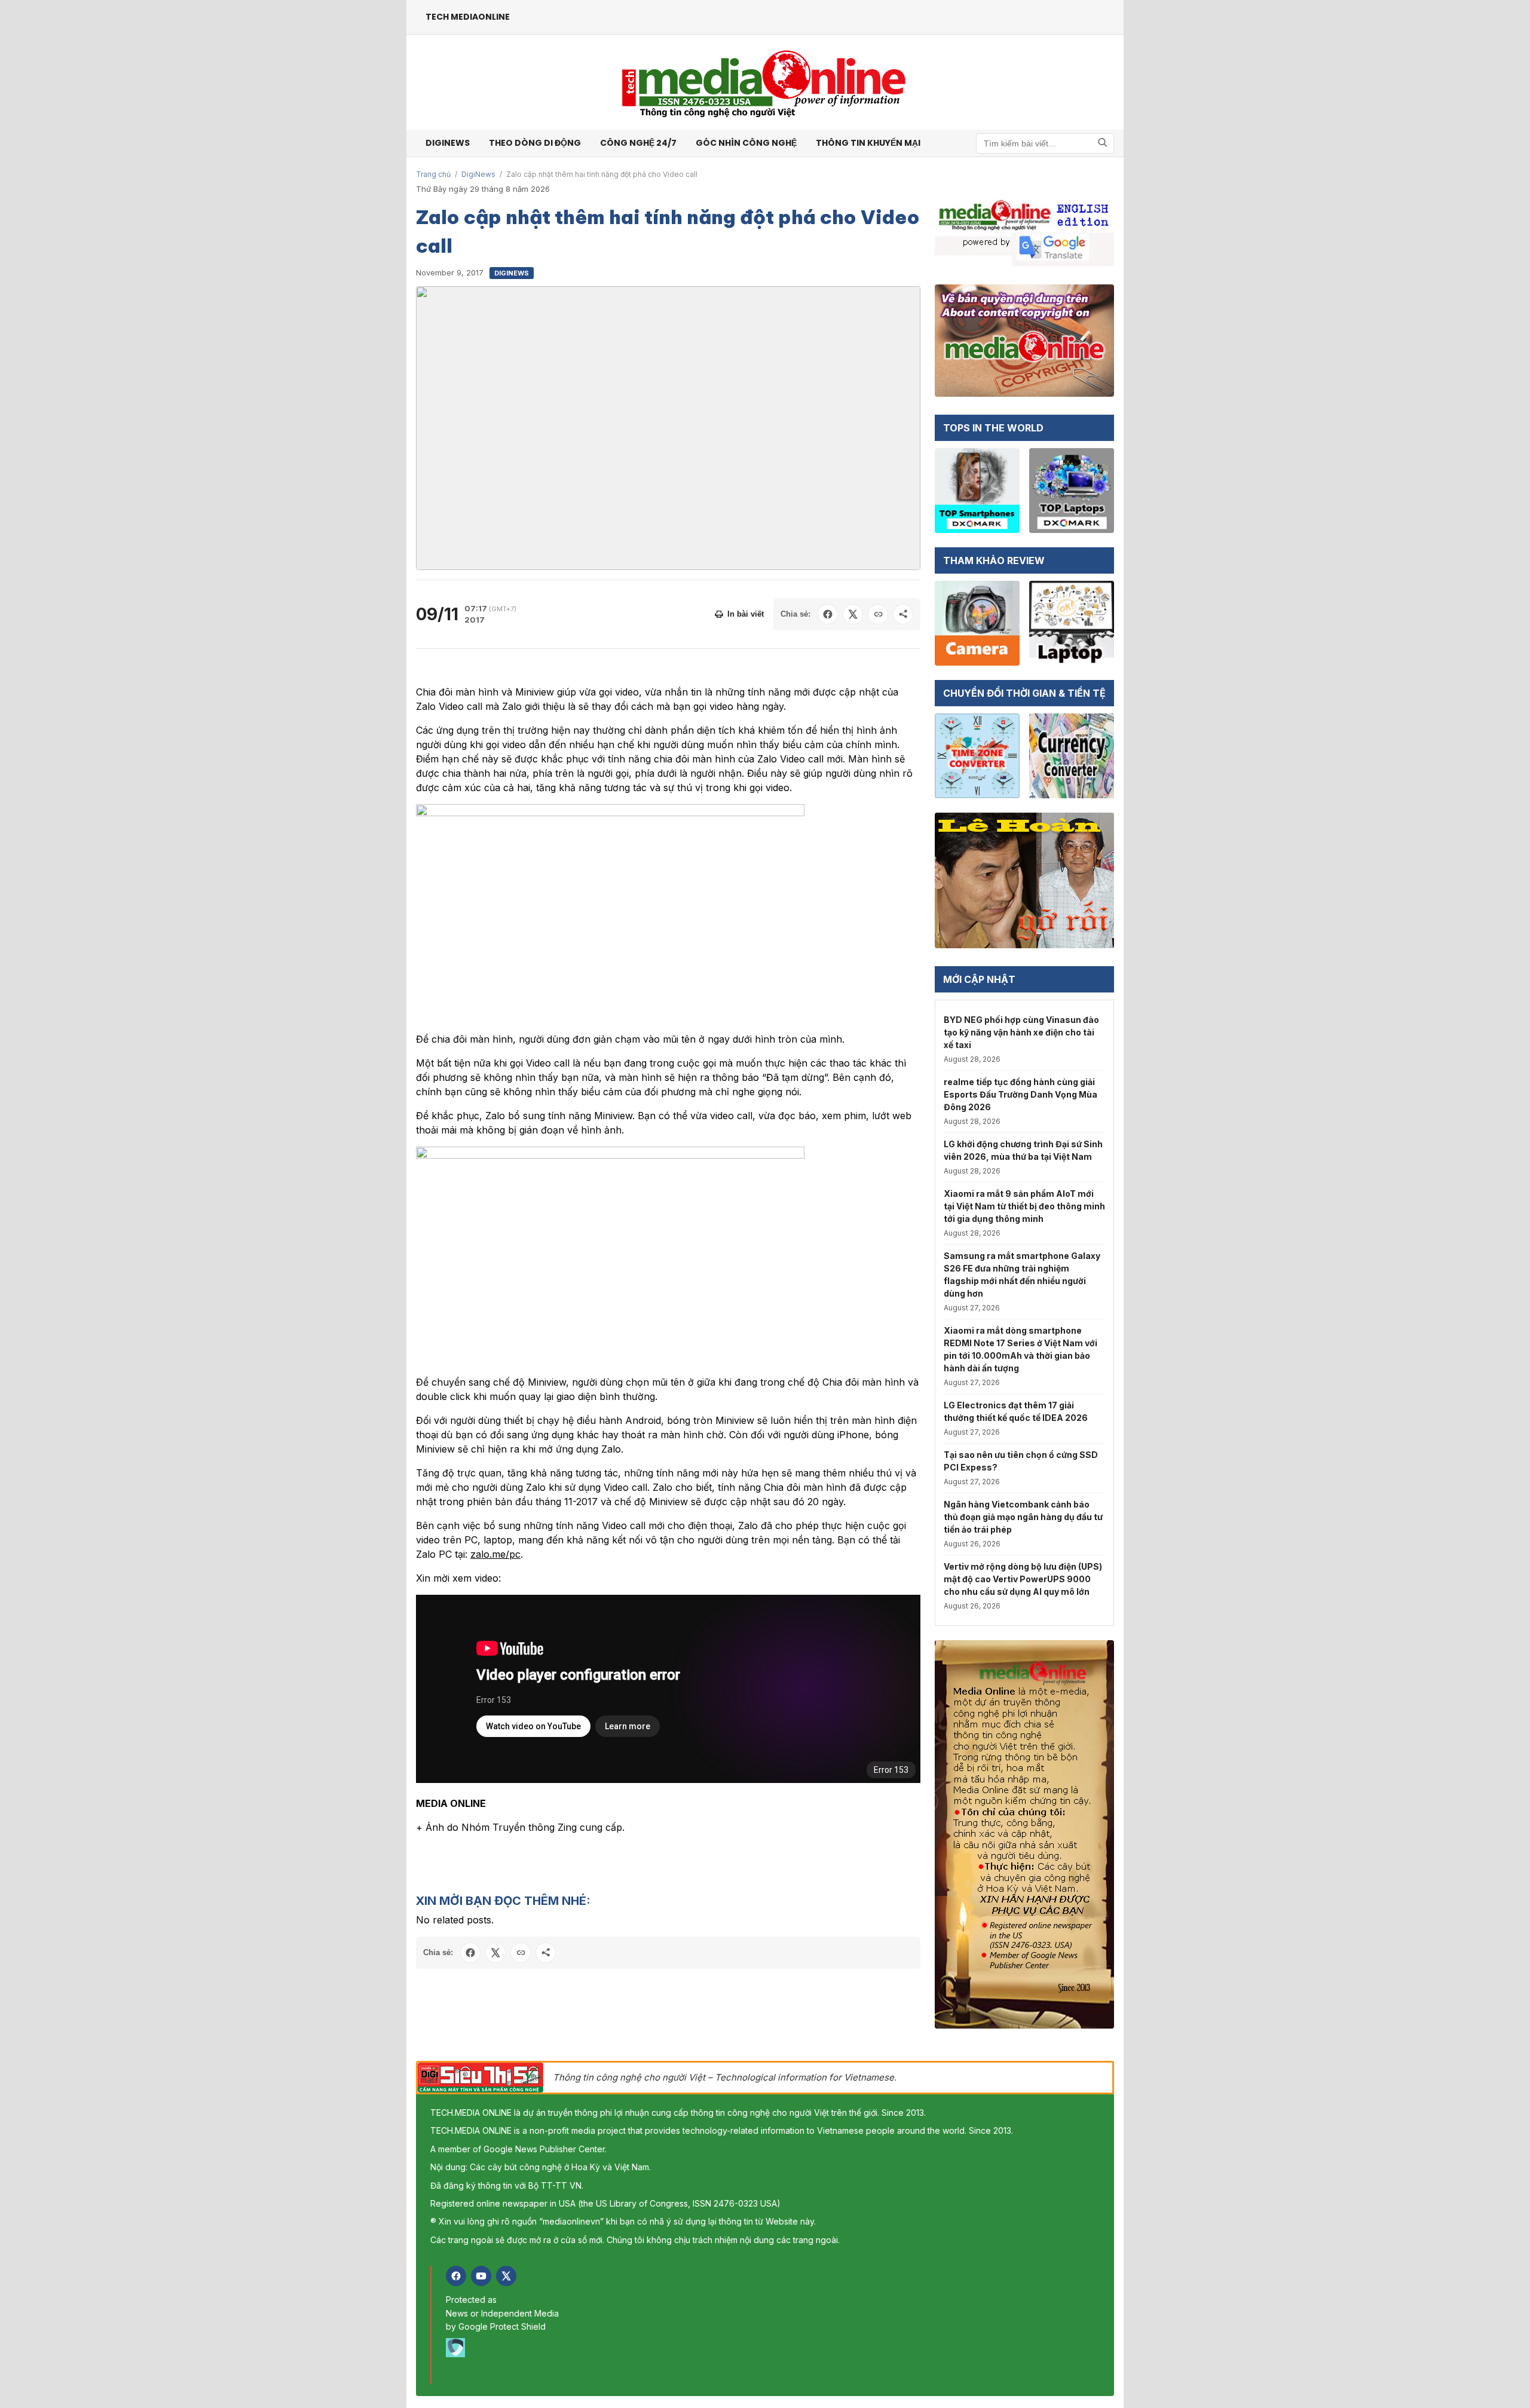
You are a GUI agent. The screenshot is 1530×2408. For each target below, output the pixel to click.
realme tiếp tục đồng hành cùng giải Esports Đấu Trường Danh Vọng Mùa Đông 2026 (1020, 1094)
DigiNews (478, 174)
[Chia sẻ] (903, 614)
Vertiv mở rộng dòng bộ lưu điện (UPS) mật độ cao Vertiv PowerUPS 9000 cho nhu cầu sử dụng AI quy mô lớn (1023, 1579)
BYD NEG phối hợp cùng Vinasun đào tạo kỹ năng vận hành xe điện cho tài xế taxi (1021, 1032)
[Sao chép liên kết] (878, 614)
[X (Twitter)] (506, 2276)
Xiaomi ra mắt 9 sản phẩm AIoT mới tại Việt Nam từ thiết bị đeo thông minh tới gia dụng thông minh (1024, 1206)
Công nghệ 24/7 (638, 143)
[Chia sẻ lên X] (853, 614)
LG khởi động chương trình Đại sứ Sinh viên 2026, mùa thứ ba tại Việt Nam (1023, 1150)
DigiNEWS (448, 143)
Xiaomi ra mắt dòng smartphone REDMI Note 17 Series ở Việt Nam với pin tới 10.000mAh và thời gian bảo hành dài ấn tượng (1020, 1349)
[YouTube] (481, 2276)
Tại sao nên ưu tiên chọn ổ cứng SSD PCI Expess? (1021, 1461)
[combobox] (1045, 143)
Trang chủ (433, 174)
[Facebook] (456, 2276)
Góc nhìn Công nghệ (746, 143)
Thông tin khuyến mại (868, 143)
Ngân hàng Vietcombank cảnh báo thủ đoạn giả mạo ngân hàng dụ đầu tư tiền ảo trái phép (1023, 1517)
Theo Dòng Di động (535, 143)
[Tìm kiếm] (1103, 143)
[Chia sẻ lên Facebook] (828, 614)
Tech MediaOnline (468, 17)
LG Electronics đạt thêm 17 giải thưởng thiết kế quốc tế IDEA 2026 (1016, 1411)
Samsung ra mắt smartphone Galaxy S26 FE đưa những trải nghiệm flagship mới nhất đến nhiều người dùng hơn (1022, 1275)
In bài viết (746, 614)
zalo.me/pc (495, 1554)
